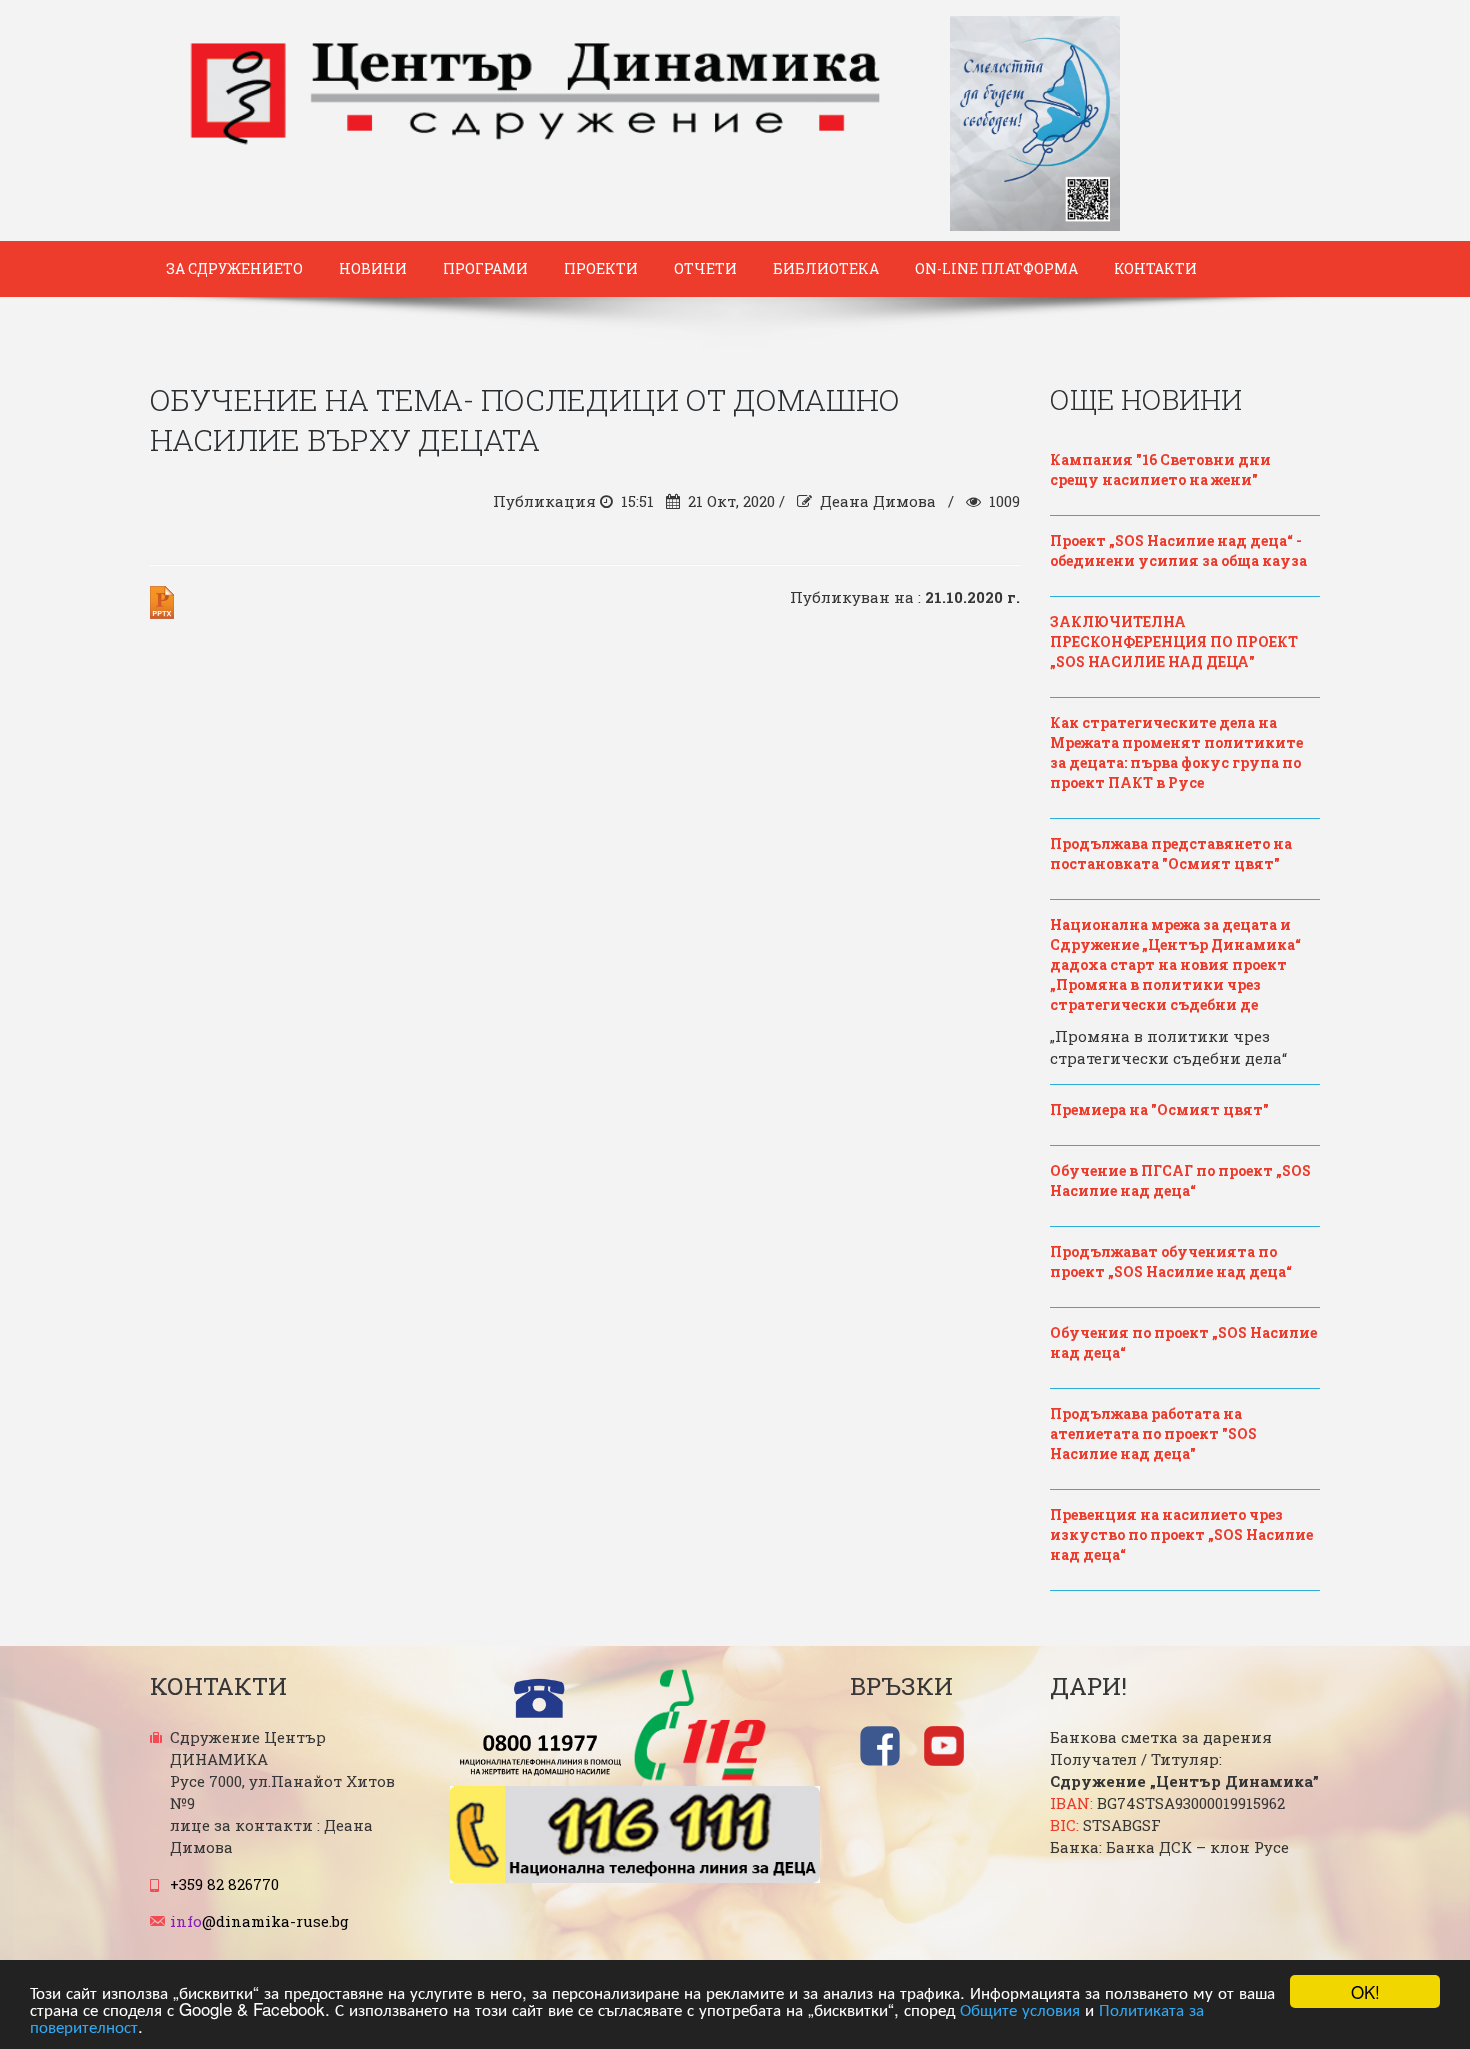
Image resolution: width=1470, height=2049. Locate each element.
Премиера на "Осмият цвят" (1159, 1109)
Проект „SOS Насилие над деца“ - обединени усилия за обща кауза (1178, 550)
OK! (1365, 1991)
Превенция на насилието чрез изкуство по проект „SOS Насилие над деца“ (1181, 1534)
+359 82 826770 (224, 1884)
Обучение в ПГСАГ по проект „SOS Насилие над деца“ (1180, 1180)
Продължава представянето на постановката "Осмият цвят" (1171, 853)
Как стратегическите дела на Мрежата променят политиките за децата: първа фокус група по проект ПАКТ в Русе (1176, 752)
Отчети (705, 268)
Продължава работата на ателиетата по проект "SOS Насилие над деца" (1153, 1433)
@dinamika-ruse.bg (259, 1921)
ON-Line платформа (996, 268)
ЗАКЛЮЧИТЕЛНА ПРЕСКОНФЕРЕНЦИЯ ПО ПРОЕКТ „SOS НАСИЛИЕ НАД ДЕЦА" (1174, 641)
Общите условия (1020, 2008)
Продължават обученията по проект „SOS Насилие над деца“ (1171, 1261)
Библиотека (826, 268)
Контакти (1155, 268)
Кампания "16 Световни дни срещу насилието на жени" (1160, 469)
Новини (373, 268)
